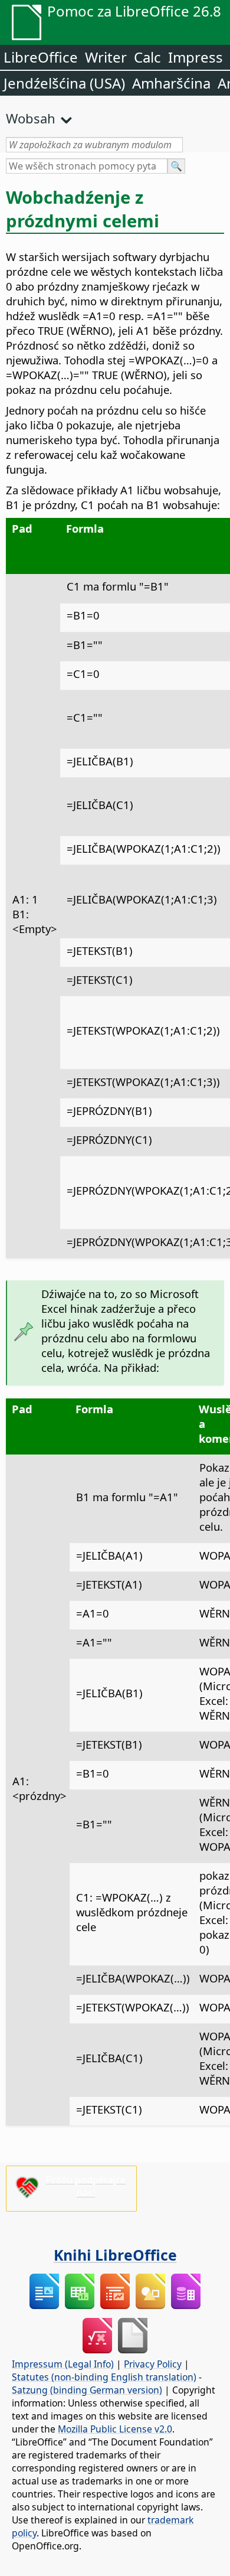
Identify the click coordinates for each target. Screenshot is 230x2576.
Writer (106, 57)
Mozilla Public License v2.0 (115, 2429)
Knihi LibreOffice (115, 2255)
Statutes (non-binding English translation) (104, 2377)
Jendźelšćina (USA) (64, 83)
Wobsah (31, 118)
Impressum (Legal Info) (63, 2364)
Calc (147, 57)
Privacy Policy (153, 2364)
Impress (195, 57)
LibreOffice (41, 57)
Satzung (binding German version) (87, 2390)
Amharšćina (171, 83)
